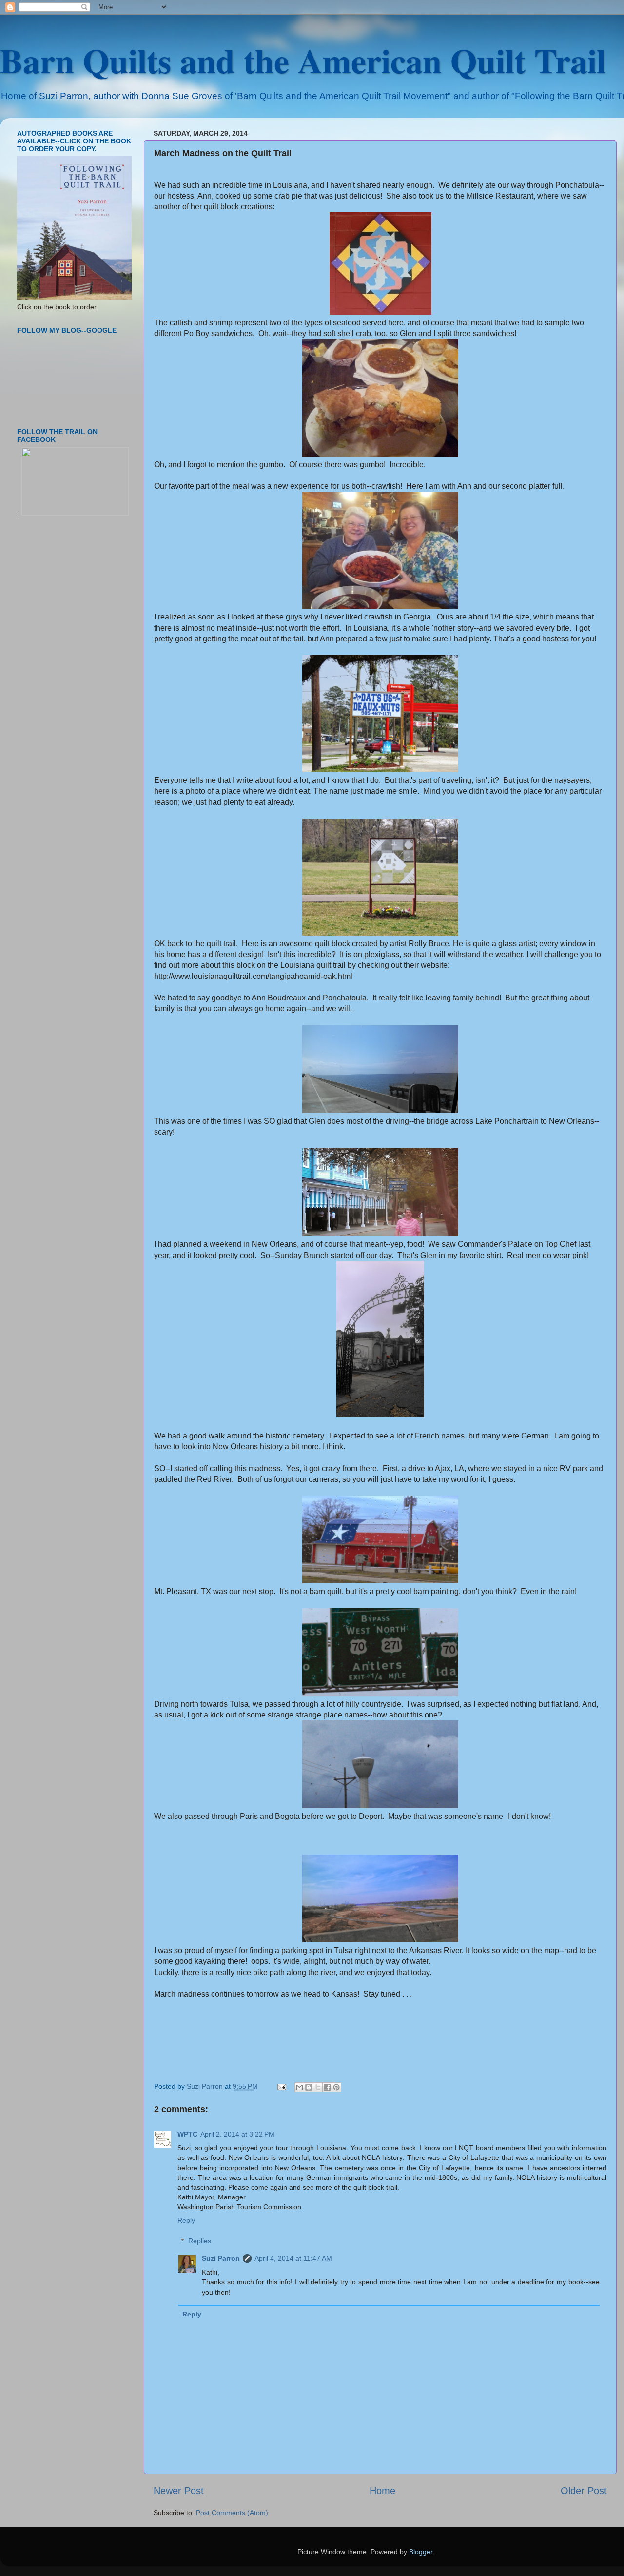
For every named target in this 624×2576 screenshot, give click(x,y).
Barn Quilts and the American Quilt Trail (303, 60)
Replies (200, 2241)
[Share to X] (318, 2087)
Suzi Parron (221, 2258)
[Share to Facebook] (327, 2087)
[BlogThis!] (309, 2087)
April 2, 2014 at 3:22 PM (237, 2134)
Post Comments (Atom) (232, 2513)
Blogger (421, 2552)
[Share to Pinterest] (336, 2087)
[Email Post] (281, 2086)
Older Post (584, 2491)
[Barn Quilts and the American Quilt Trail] (75, 514)
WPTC (187, 2134)
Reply (186, 2220)
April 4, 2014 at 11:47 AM (293, 2258)
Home (382, 2491)
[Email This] (299, 2087)
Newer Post (179, 2491)
